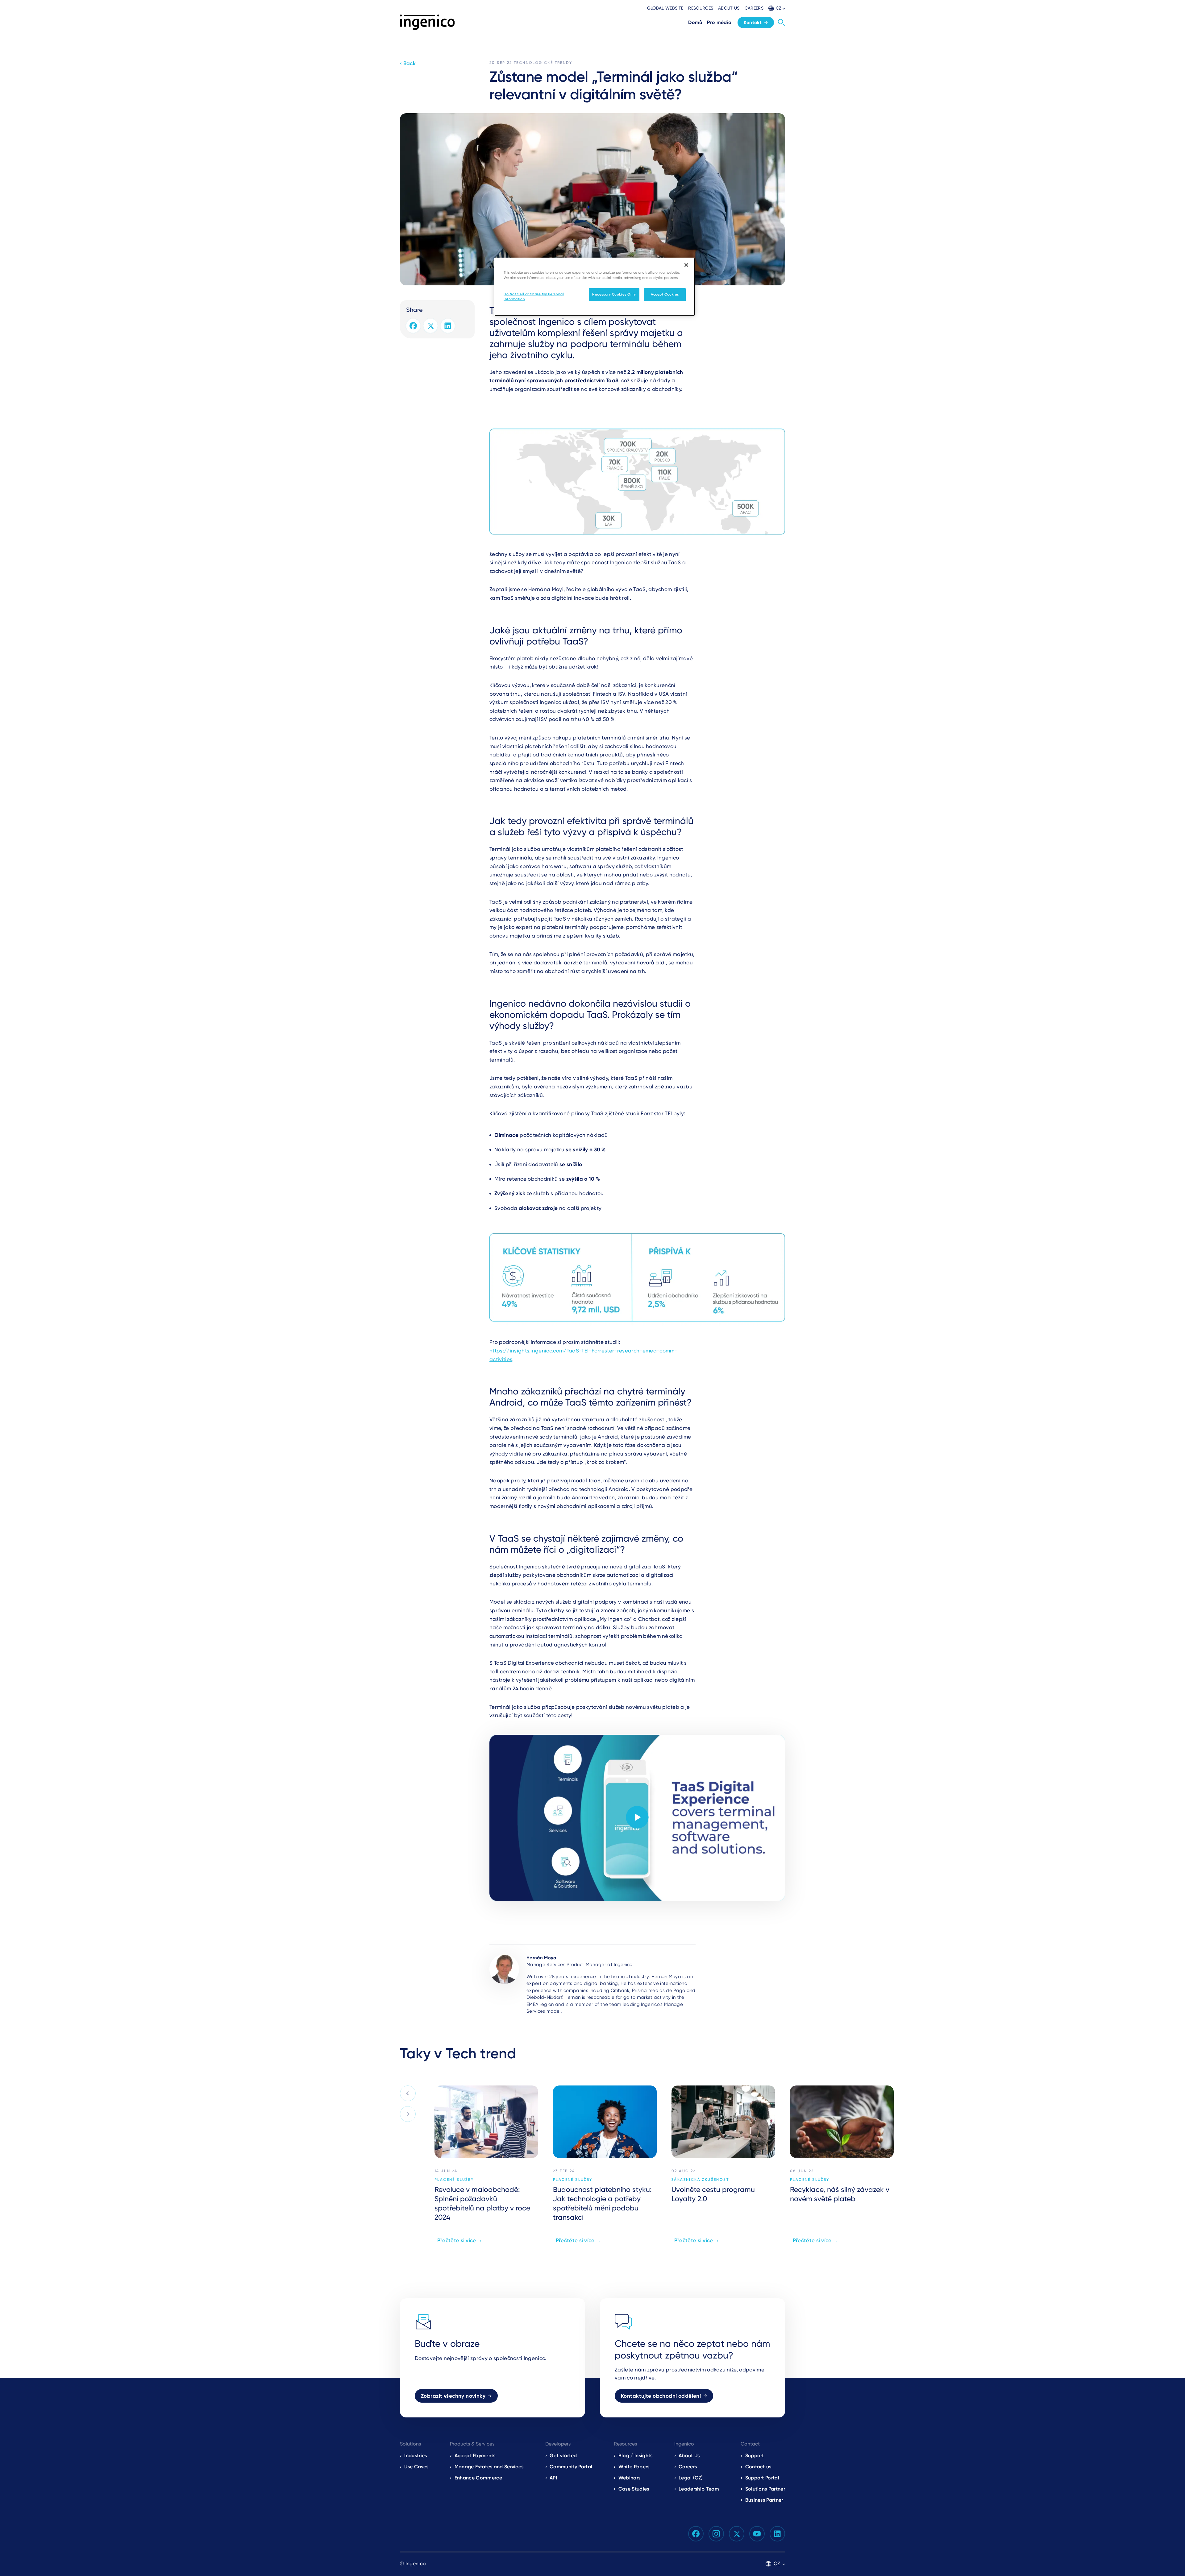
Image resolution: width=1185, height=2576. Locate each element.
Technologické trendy (543, 63)
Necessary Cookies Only (614, 294)
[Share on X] (430, 326)
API (553, 2478)
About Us (689, 2456)
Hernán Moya (541, 1958)
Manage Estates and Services (489, 2467)
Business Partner (764, 2500)
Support (755, 2456)
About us (729, 8)
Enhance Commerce (478, 2478)
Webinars (630, 2478)
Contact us (758, 2467)
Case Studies (634, 2489)
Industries (416, 2456)
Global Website (665, 8)
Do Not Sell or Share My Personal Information (534, 296)
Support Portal (762, 2478)
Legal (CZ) (691, 2478)
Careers (754, 8)
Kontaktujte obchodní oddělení (661, 2396)
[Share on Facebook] (413, 326)
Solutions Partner (765, 2489)
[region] (595, 287)
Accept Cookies (665, 294)
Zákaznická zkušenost (700, 2180)
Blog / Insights (635, 2456)
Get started (563, 2456)
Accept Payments (475, 2456)
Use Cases (416, 2467)
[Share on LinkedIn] (448, 326)
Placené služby (454, 2180)
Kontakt (753, 23)
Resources (701, 8)
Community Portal (571, 2467)
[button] (777, 8)
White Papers (634, 2467)
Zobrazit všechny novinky (453, 2396)
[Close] (686, 265)
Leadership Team (699, 2489)
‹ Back (408, 63)
